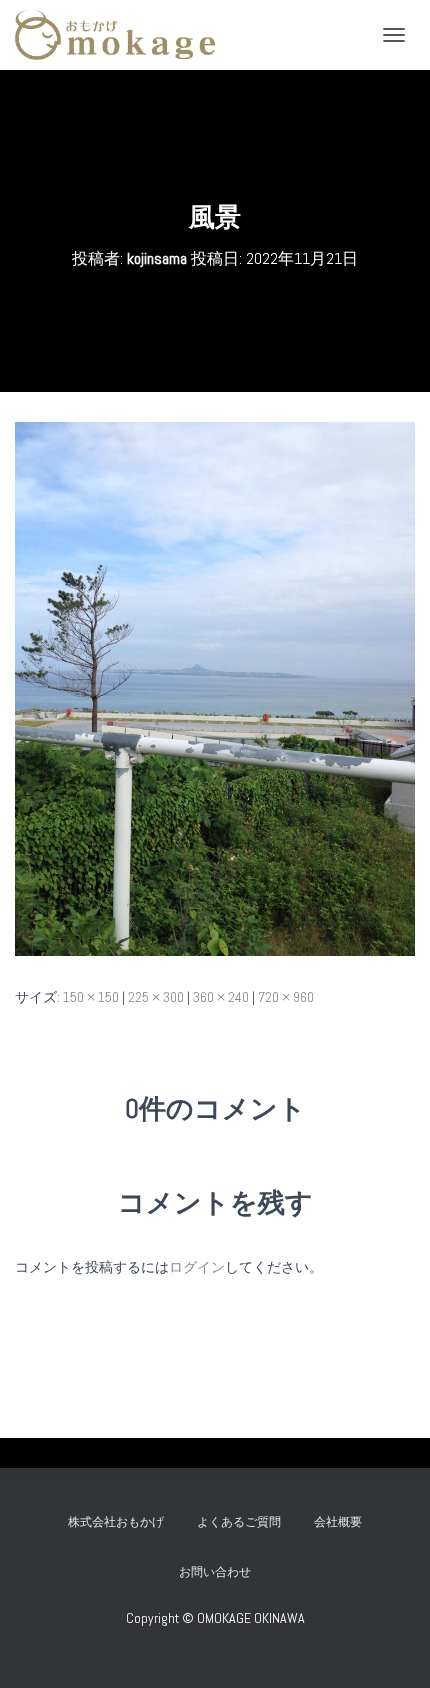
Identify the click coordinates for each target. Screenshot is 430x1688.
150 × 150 (91, 997)
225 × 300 (156, 997)
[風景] (215, 688)
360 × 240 (221, 997)
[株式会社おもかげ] (122, 35)
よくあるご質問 (239, 1522)
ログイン (197, 1267)
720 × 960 (286, 997)
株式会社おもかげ (116, 1522)
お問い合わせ (221, 1572)
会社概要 (338, 1522)
